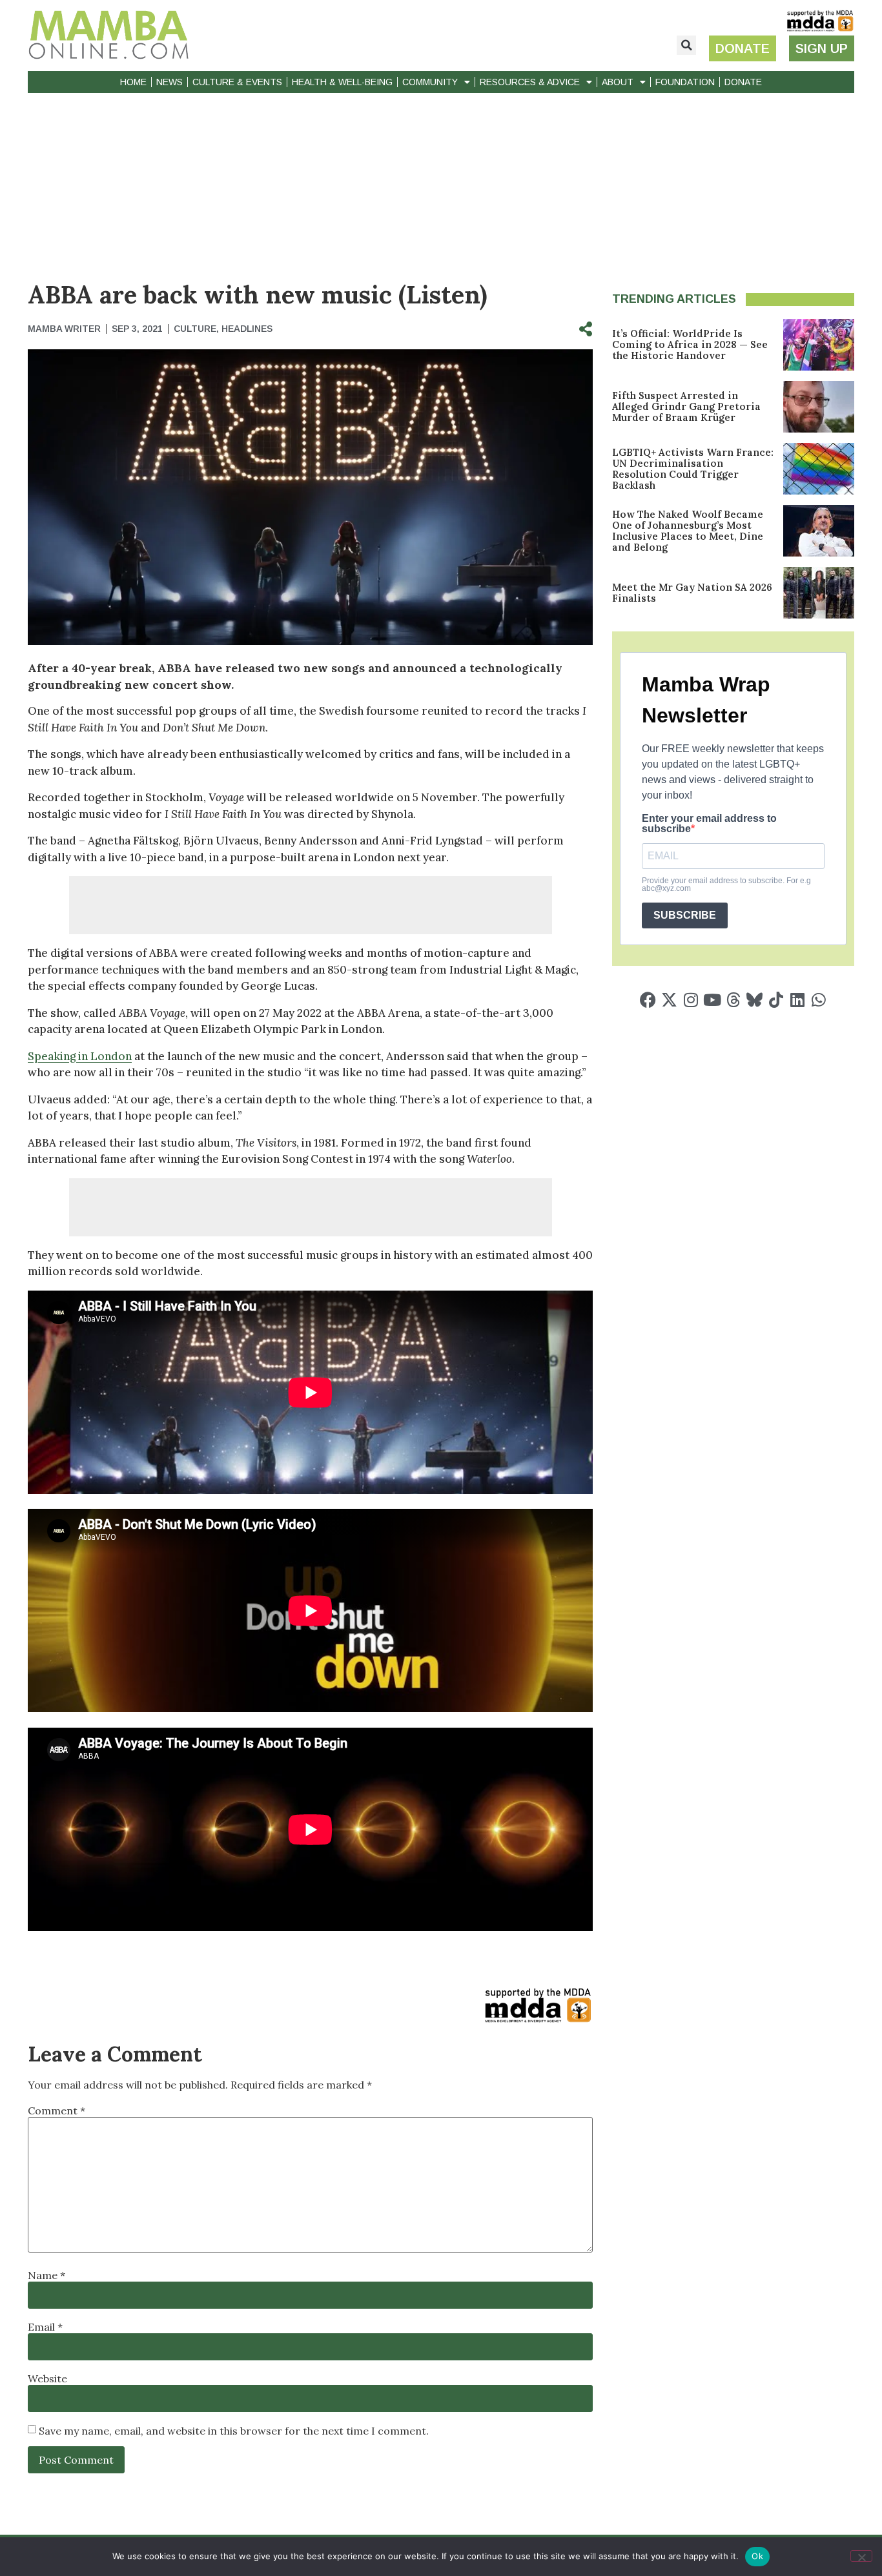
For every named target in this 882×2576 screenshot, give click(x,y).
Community (430, 82)
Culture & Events (237, 82)
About (618, 82)
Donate (743, 82)
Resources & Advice (530, 82)
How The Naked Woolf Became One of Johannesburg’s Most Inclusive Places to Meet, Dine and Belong (688, 531)
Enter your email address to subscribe (709, 824)
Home (133, 82)
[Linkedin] (797, 1000)
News (169, 82)
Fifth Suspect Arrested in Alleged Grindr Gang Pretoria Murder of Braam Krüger (686, 406)
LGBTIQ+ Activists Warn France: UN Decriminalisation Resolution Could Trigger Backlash (693, 469)
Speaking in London (80, 1056)
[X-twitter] (669, 1000)
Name (46, 2275)
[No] (861, 2556)
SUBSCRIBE (685, 915)
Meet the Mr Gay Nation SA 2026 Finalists (692, 593)
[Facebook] (648, 1000)
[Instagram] (691, 1000)
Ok (757, 2556)
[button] (686, 45)
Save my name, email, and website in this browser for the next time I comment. (234, 2431)
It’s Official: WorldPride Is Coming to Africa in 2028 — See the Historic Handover (690, 344)
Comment (56, 2111)
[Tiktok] (776, 1000)
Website (47, 2378)
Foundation (685, 82)
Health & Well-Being (342, 82)
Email (45, 2327)
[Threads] (733, 1000)
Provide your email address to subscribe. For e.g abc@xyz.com (726, 884)
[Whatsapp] (818, 1000)
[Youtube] (712, 1000)
